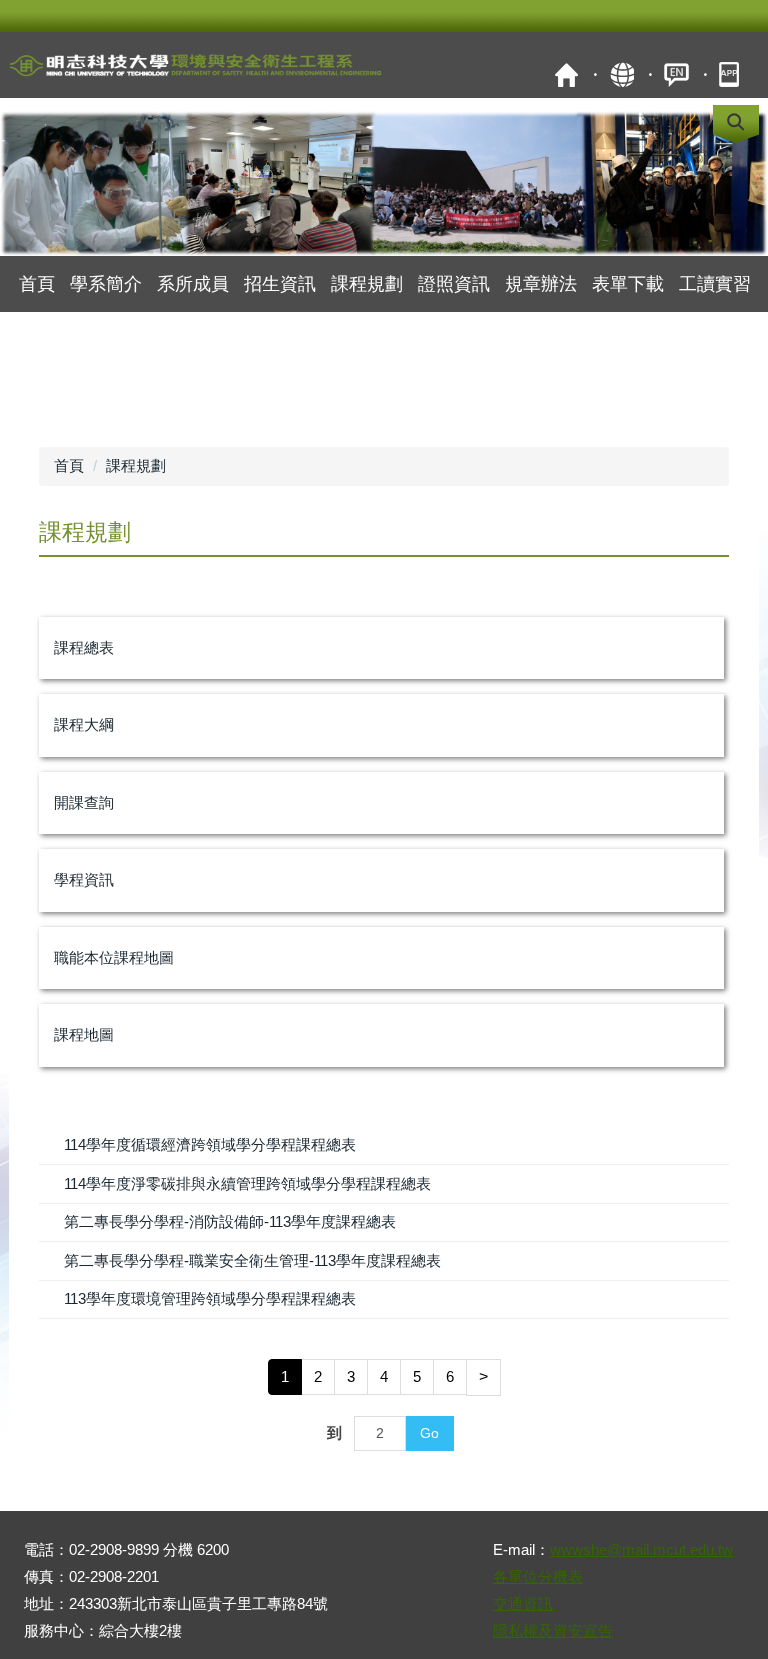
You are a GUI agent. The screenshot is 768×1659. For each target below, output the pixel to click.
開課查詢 (84, 802)
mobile (731, 74)
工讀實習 (715, 284)
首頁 (566, 74)
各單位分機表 (538, 1576)
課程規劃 (136, 465)
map (621, 74)
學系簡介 (106, 284)
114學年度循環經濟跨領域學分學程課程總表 (210, 1144)
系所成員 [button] (193, 284)
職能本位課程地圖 (114, 957)
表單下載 (628, 284)
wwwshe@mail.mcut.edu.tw (641, 1549)
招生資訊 (280, 284)
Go (429, 1433)
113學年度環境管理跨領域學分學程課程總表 (210, 1298)
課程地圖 (84, 1034)
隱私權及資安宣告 (553, 1630)
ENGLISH (676, 74)
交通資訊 (523, 1603)
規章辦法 (541, 284)
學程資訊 (84, 879)
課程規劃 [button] (367, 284)
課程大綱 (84, 724)
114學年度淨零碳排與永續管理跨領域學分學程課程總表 (247, 1183)
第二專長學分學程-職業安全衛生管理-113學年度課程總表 (252, 1260)
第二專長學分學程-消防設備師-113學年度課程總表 (230, 1221)
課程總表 (84, 647)
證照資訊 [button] (454, 284)
